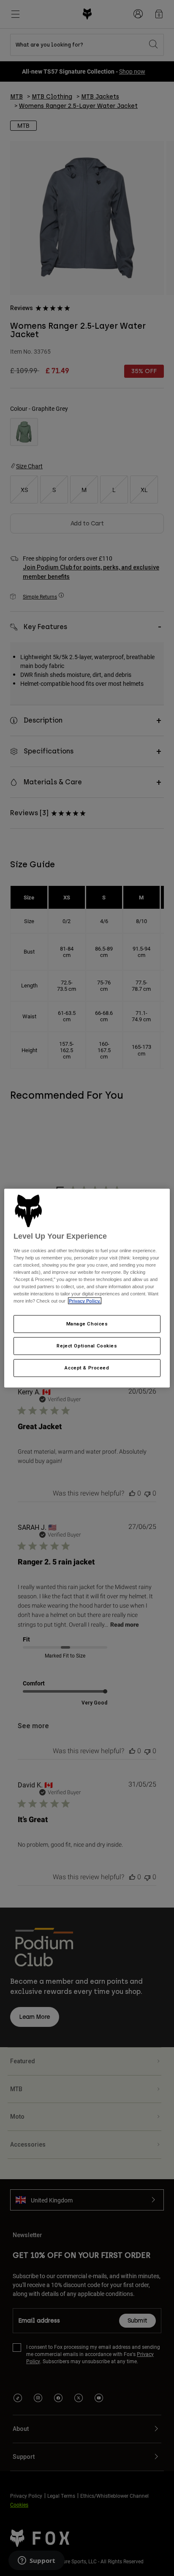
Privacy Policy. (85, 1301)
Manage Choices (87, 1324)
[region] (87, 1288)
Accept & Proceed (87, 1368)
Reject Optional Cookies (87, 1346)
